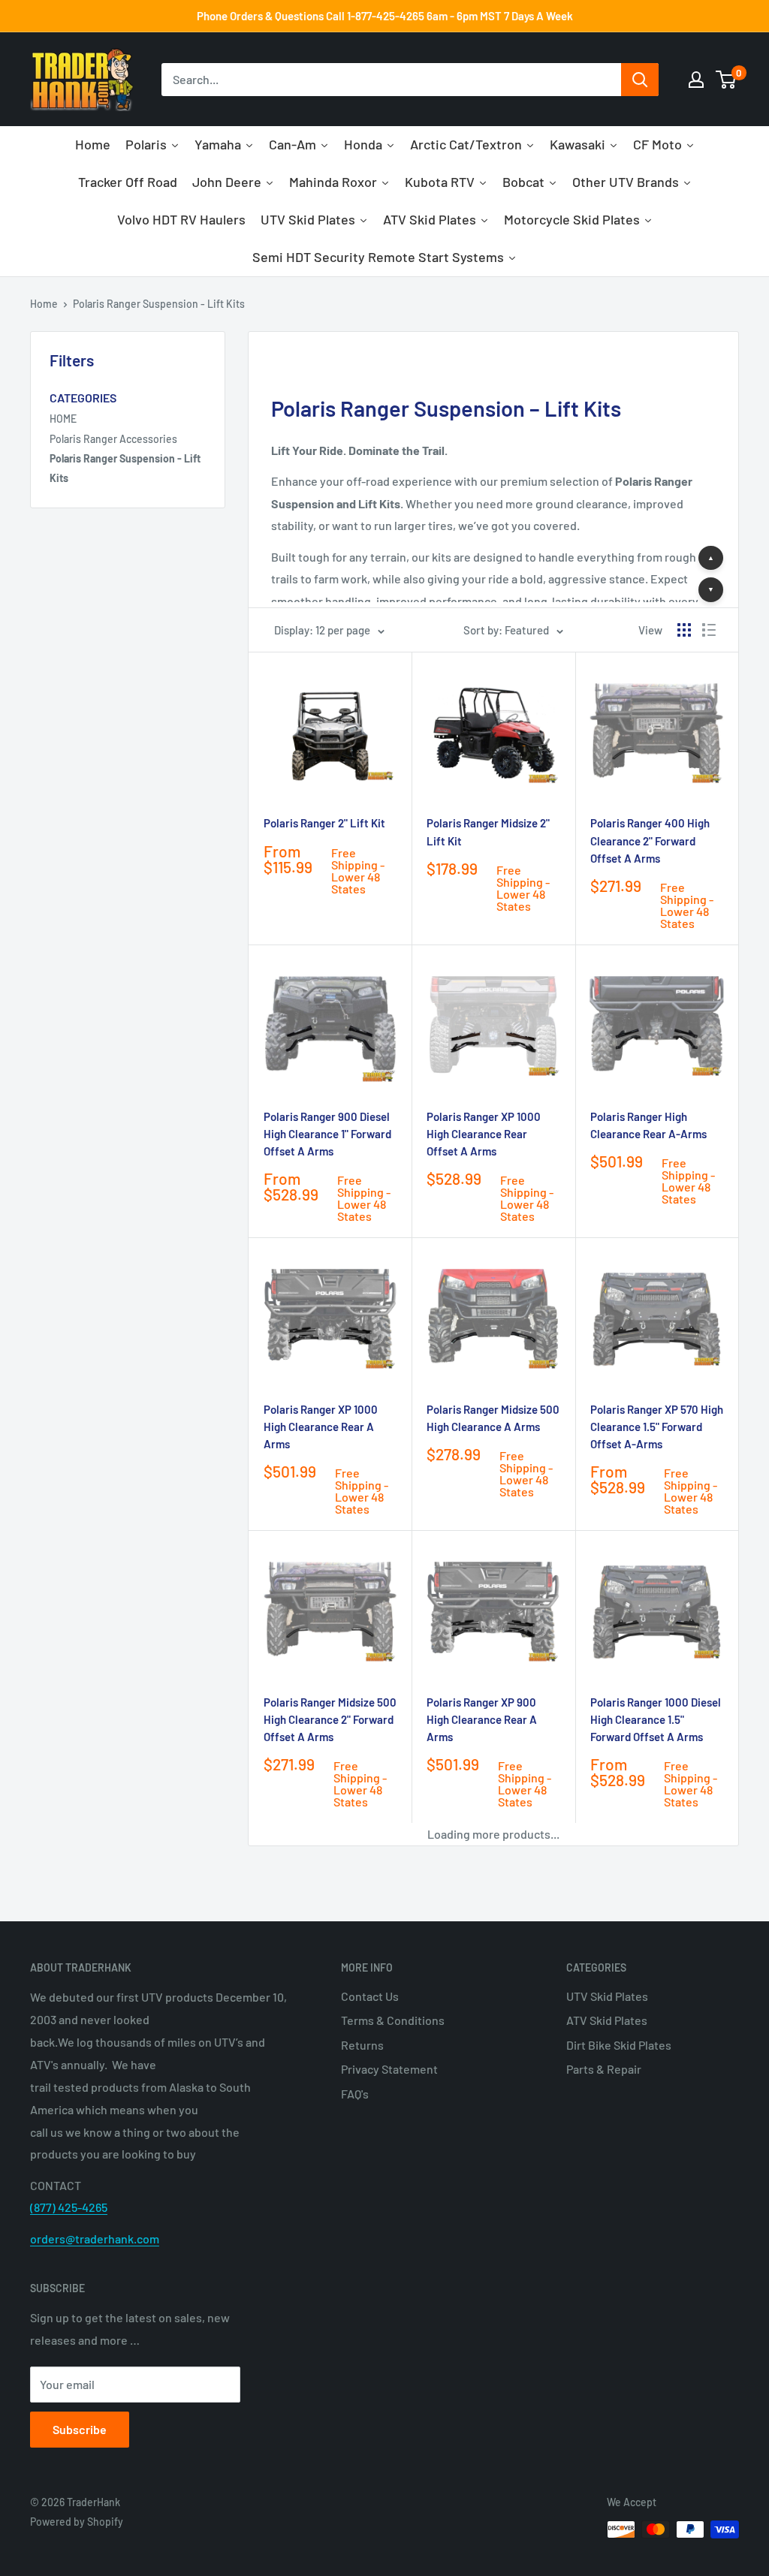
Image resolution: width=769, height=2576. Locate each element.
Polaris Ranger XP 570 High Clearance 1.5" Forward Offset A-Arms (657, 1427)
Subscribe (80, 2429)
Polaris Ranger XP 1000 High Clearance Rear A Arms (321, 1427)
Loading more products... (493, 1834)
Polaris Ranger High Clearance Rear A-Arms (648, 1125)
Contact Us (370, 1996)
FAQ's (355, 2094)
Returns (362, 2045)
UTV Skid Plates (607, 1996)
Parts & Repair (604, 2069)
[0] (727, 80)
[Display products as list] (709, 630)
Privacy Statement (389, 2069)
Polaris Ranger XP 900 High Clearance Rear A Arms (482, 1720)
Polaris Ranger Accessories (113, 439)
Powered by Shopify (77, 2522)
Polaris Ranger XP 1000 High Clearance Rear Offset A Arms (484, 1134)
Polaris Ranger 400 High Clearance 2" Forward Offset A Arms (650, 841)
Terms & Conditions (393, 2020)
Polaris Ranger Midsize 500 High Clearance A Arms (493, 1418)
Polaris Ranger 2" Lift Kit (324, 823)
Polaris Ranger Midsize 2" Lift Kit (488, 832)
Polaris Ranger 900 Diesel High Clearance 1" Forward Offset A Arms (327, 1134)
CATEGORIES (83, 398)
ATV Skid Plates (607, 2020)
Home (44, 304)
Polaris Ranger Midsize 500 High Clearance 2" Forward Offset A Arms (330, 1720)
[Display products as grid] (684, 630)
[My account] (696, 80)
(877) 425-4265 (69, 2207)
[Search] (640, 80)
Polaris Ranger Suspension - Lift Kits (159, 304)
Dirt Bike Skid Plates (619, 2045)
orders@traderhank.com (95, 2239)
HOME (63, 419)
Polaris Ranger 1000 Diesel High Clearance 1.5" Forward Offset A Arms (656, 1720)
